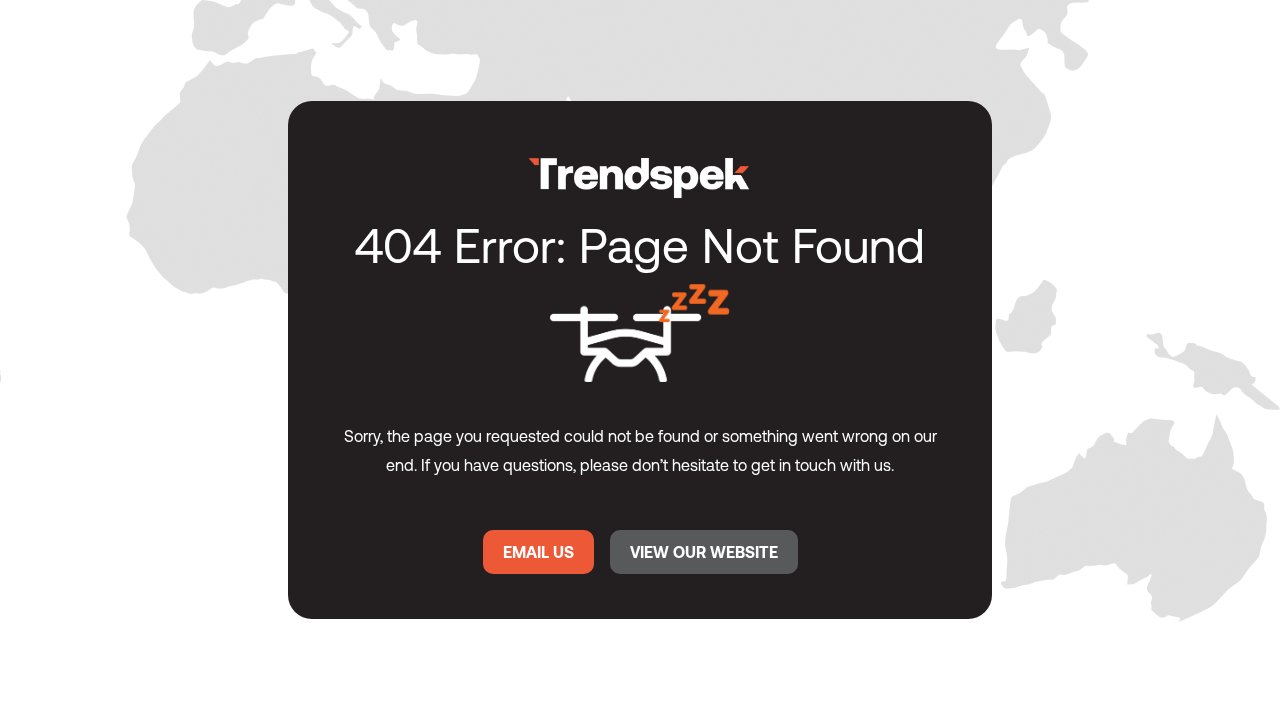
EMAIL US (538, 552)
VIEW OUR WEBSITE (704, 552)
